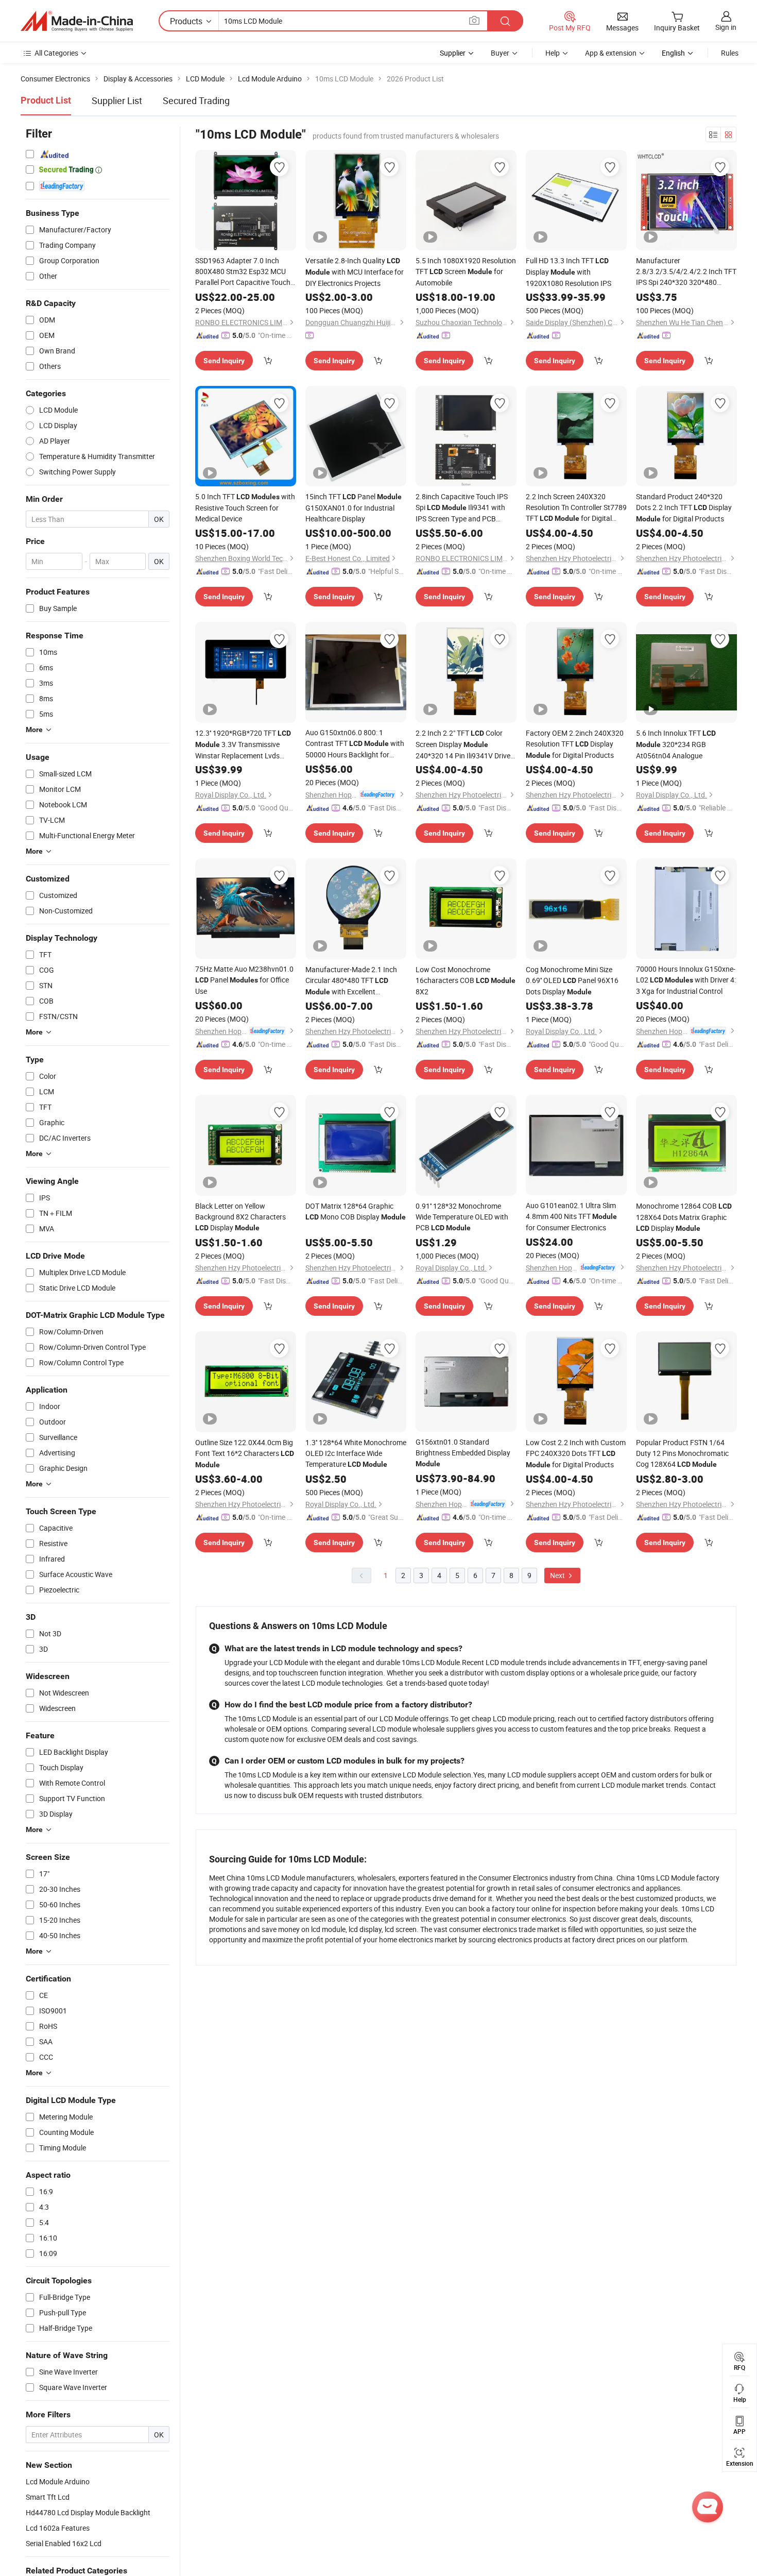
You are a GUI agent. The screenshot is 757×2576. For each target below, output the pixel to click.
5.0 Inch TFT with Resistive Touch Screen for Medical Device (245, 507)
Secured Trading (196, 100)
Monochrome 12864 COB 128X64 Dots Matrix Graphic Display (684, 1217)
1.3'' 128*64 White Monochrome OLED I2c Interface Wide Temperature (356, 1453)
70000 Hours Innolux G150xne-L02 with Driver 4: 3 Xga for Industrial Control (686, 980)
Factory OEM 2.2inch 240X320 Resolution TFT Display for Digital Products (575, 744)
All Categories (56, 53)
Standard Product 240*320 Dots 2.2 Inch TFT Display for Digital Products (684, 507)
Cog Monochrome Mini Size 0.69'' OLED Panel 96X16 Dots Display (572, 980)
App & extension (611, 53)
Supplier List (117, 100)
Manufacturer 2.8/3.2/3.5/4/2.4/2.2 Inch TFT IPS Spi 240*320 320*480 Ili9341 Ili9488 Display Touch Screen (686, 272)
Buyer (500, 53)
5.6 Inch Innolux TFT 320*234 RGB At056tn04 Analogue (676, 744)
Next (558, 1575)
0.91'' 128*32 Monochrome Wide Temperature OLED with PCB (462, 1217)
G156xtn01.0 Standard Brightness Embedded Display (463, 1452)
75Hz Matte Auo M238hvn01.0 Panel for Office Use (244, 980)
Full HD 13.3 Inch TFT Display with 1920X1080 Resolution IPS (569, 272)
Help (553, 53)
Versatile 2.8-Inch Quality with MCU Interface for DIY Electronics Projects (355, 272)
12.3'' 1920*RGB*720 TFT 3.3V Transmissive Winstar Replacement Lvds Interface (243, 744)
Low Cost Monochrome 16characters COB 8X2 (466, 980)
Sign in (726, 27)
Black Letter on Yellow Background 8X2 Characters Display (240, 1217)
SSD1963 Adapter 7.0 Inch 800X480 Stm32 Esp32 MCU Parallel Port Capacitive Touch (243, 272)
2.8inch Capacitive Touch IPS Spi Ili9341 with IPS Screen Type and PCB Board (462, 508)
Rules (730, 53)
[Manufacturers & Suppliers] (77, 21)
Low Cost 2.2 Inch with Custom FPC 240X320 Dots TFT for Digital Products (576, 1453)
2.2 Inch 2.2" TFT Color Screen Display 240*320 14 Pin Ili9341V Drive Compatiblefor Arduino (465, 744)
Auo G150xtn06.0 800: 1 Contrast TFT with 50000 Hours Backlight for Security (355, 744)
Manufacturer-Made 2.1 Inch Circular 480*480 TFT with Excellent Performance (351, 981)
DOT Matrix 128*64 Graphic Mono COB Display (356, 1211)
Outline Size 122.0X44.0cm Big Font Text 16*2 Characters (245, 1453)
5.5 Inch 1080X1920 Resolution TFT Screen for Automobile (466, 272)
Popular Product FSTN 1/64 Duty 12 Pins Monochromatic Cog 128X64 (682, 1453)
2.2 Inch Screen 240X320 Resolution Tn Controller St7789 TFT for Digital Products (576, 508)
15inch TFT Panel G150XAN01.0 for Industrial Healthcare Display (354, 507)
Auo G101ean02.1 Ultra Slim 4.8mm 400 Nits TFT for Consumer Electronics (571, 1216)
